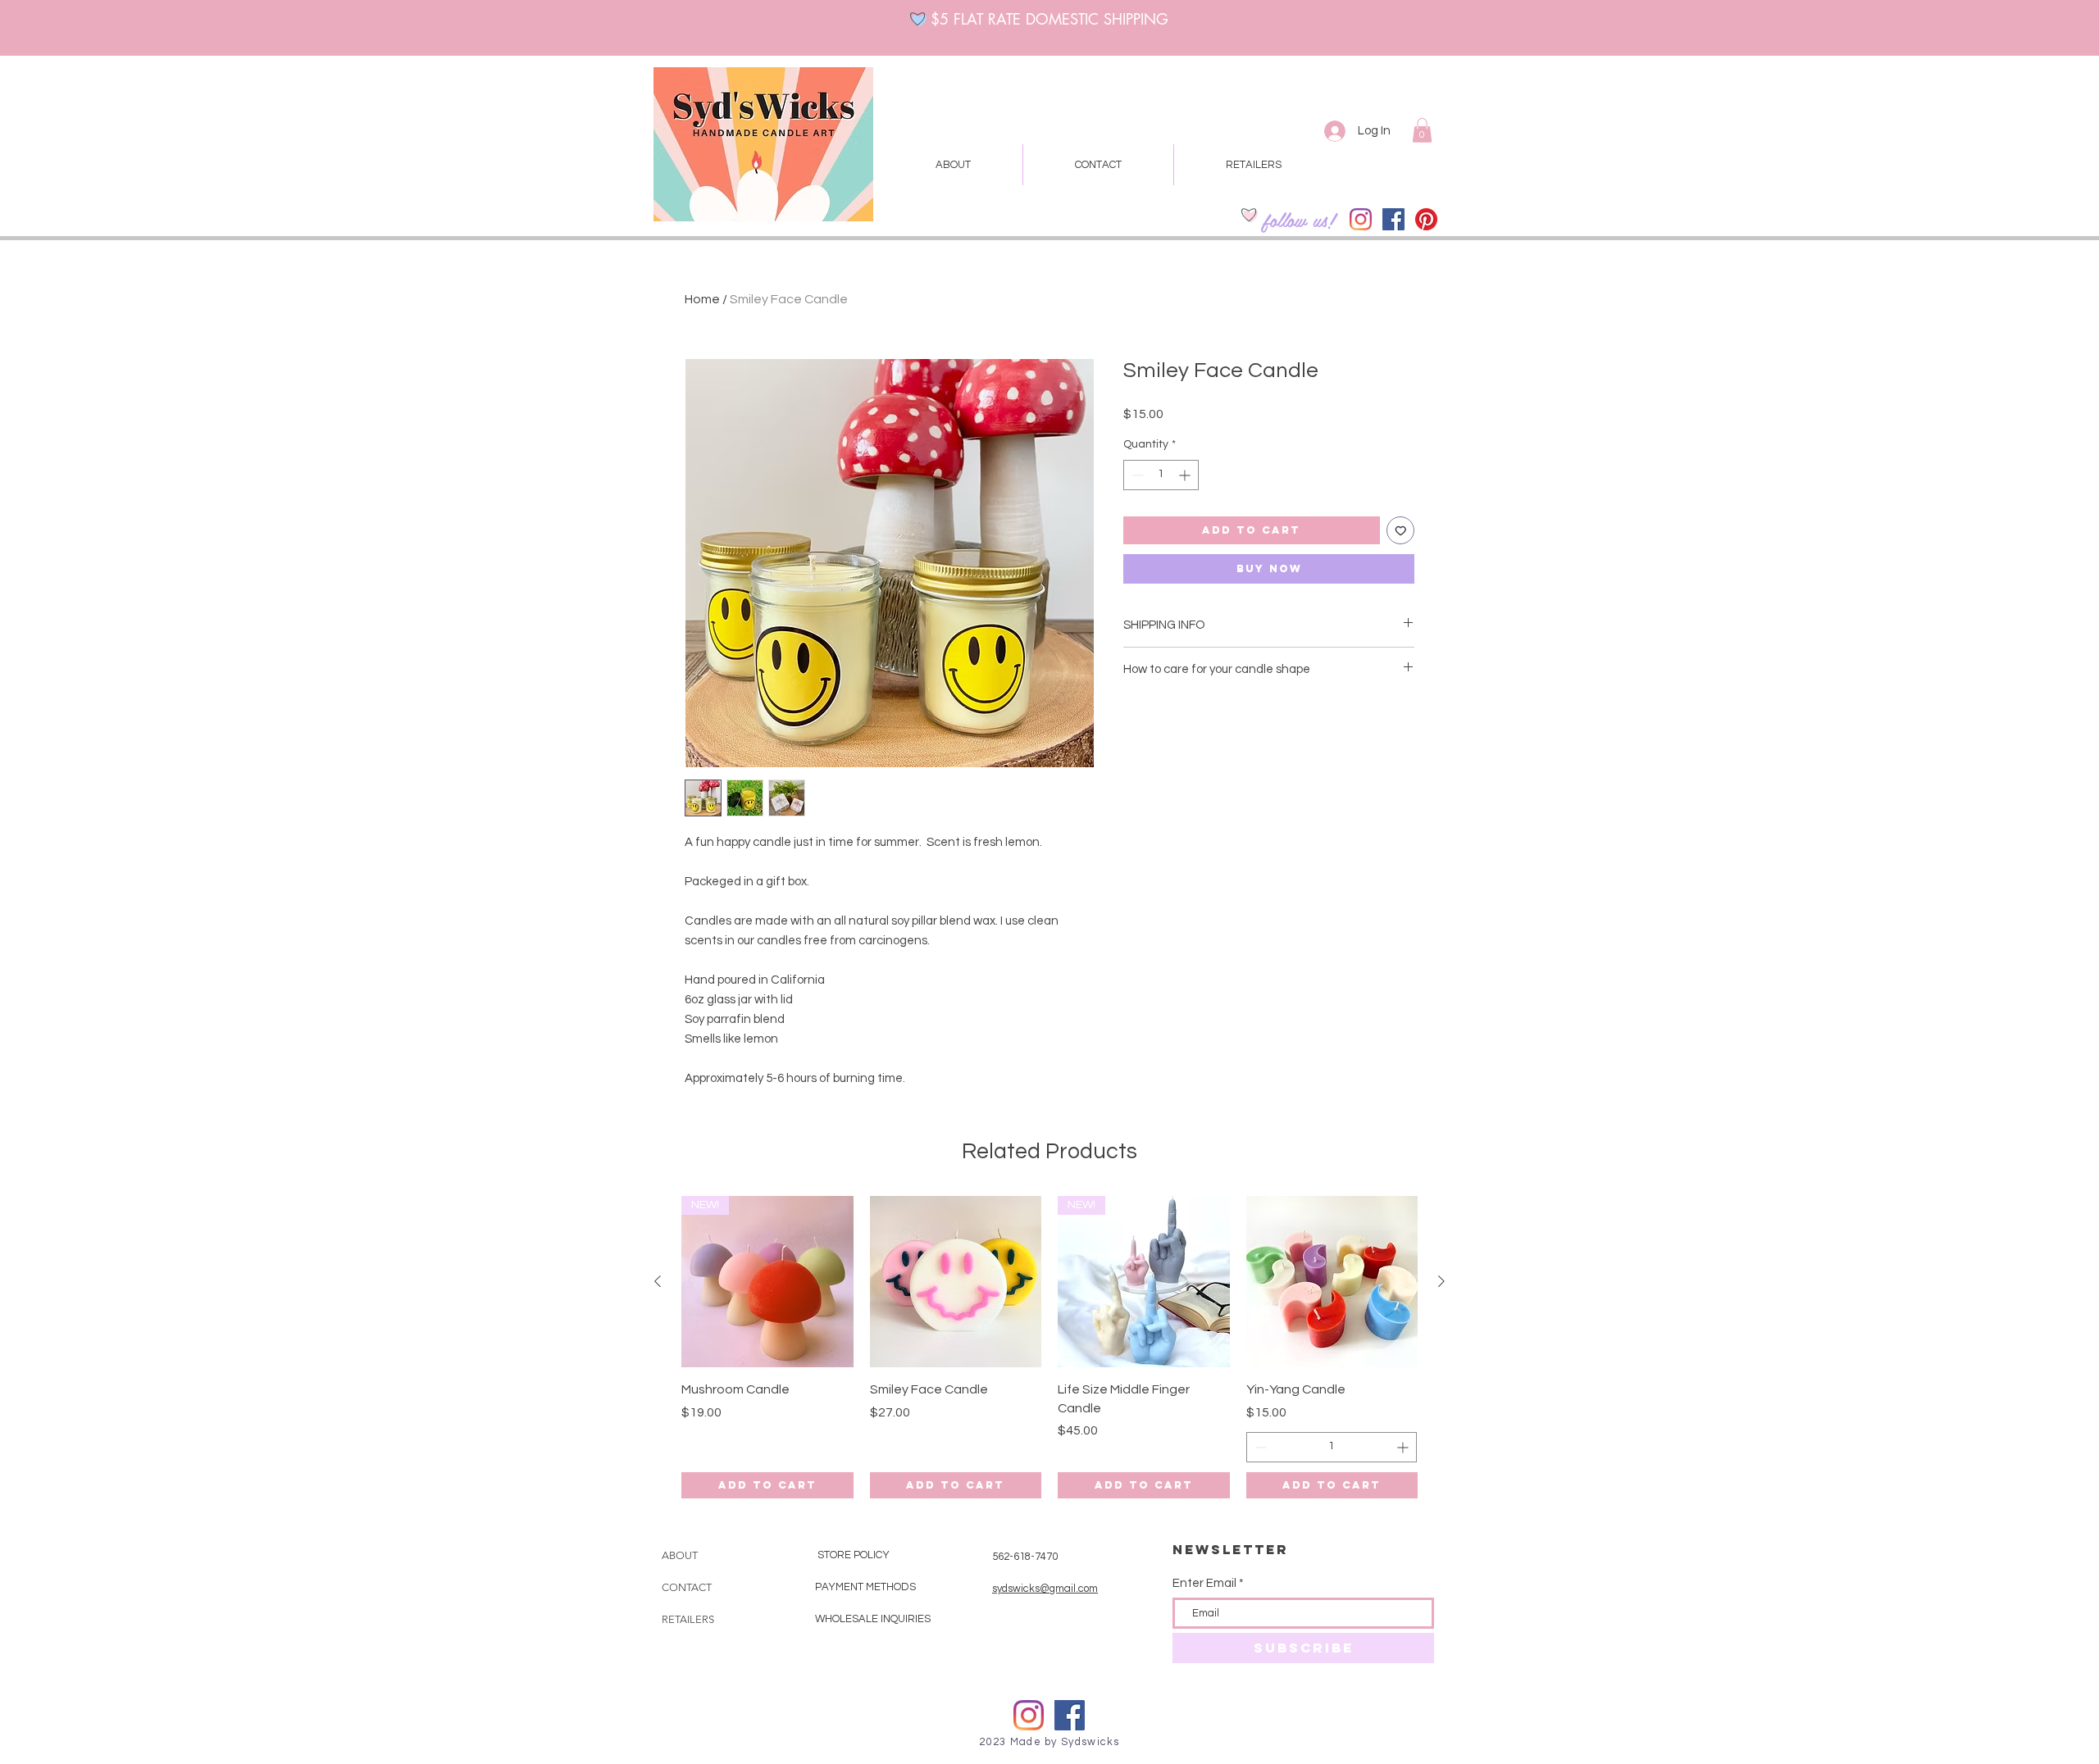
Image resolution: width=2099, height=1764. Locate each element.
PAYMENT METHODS (867, 1587)
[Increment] (1186, 475)
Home (702, 299)
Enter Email (1204, 1583)
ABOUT (680, 1555)
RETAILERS (688, 1619)
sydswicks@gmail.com (1045, 1589)
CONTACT (687, 1587)
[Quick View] (956, 1282)
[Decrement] (1136, 475)
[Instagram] (1361, 219)
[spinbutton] (1161, 475)
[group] (1049, 1347)
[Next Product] (1441, 1281)
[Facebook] (1393, 219)
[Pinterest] (1426, 219)
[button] (1422, 130)
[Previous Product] (658, 1281)
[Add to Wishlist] (1401, 531)
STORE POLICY (855, 1555)
